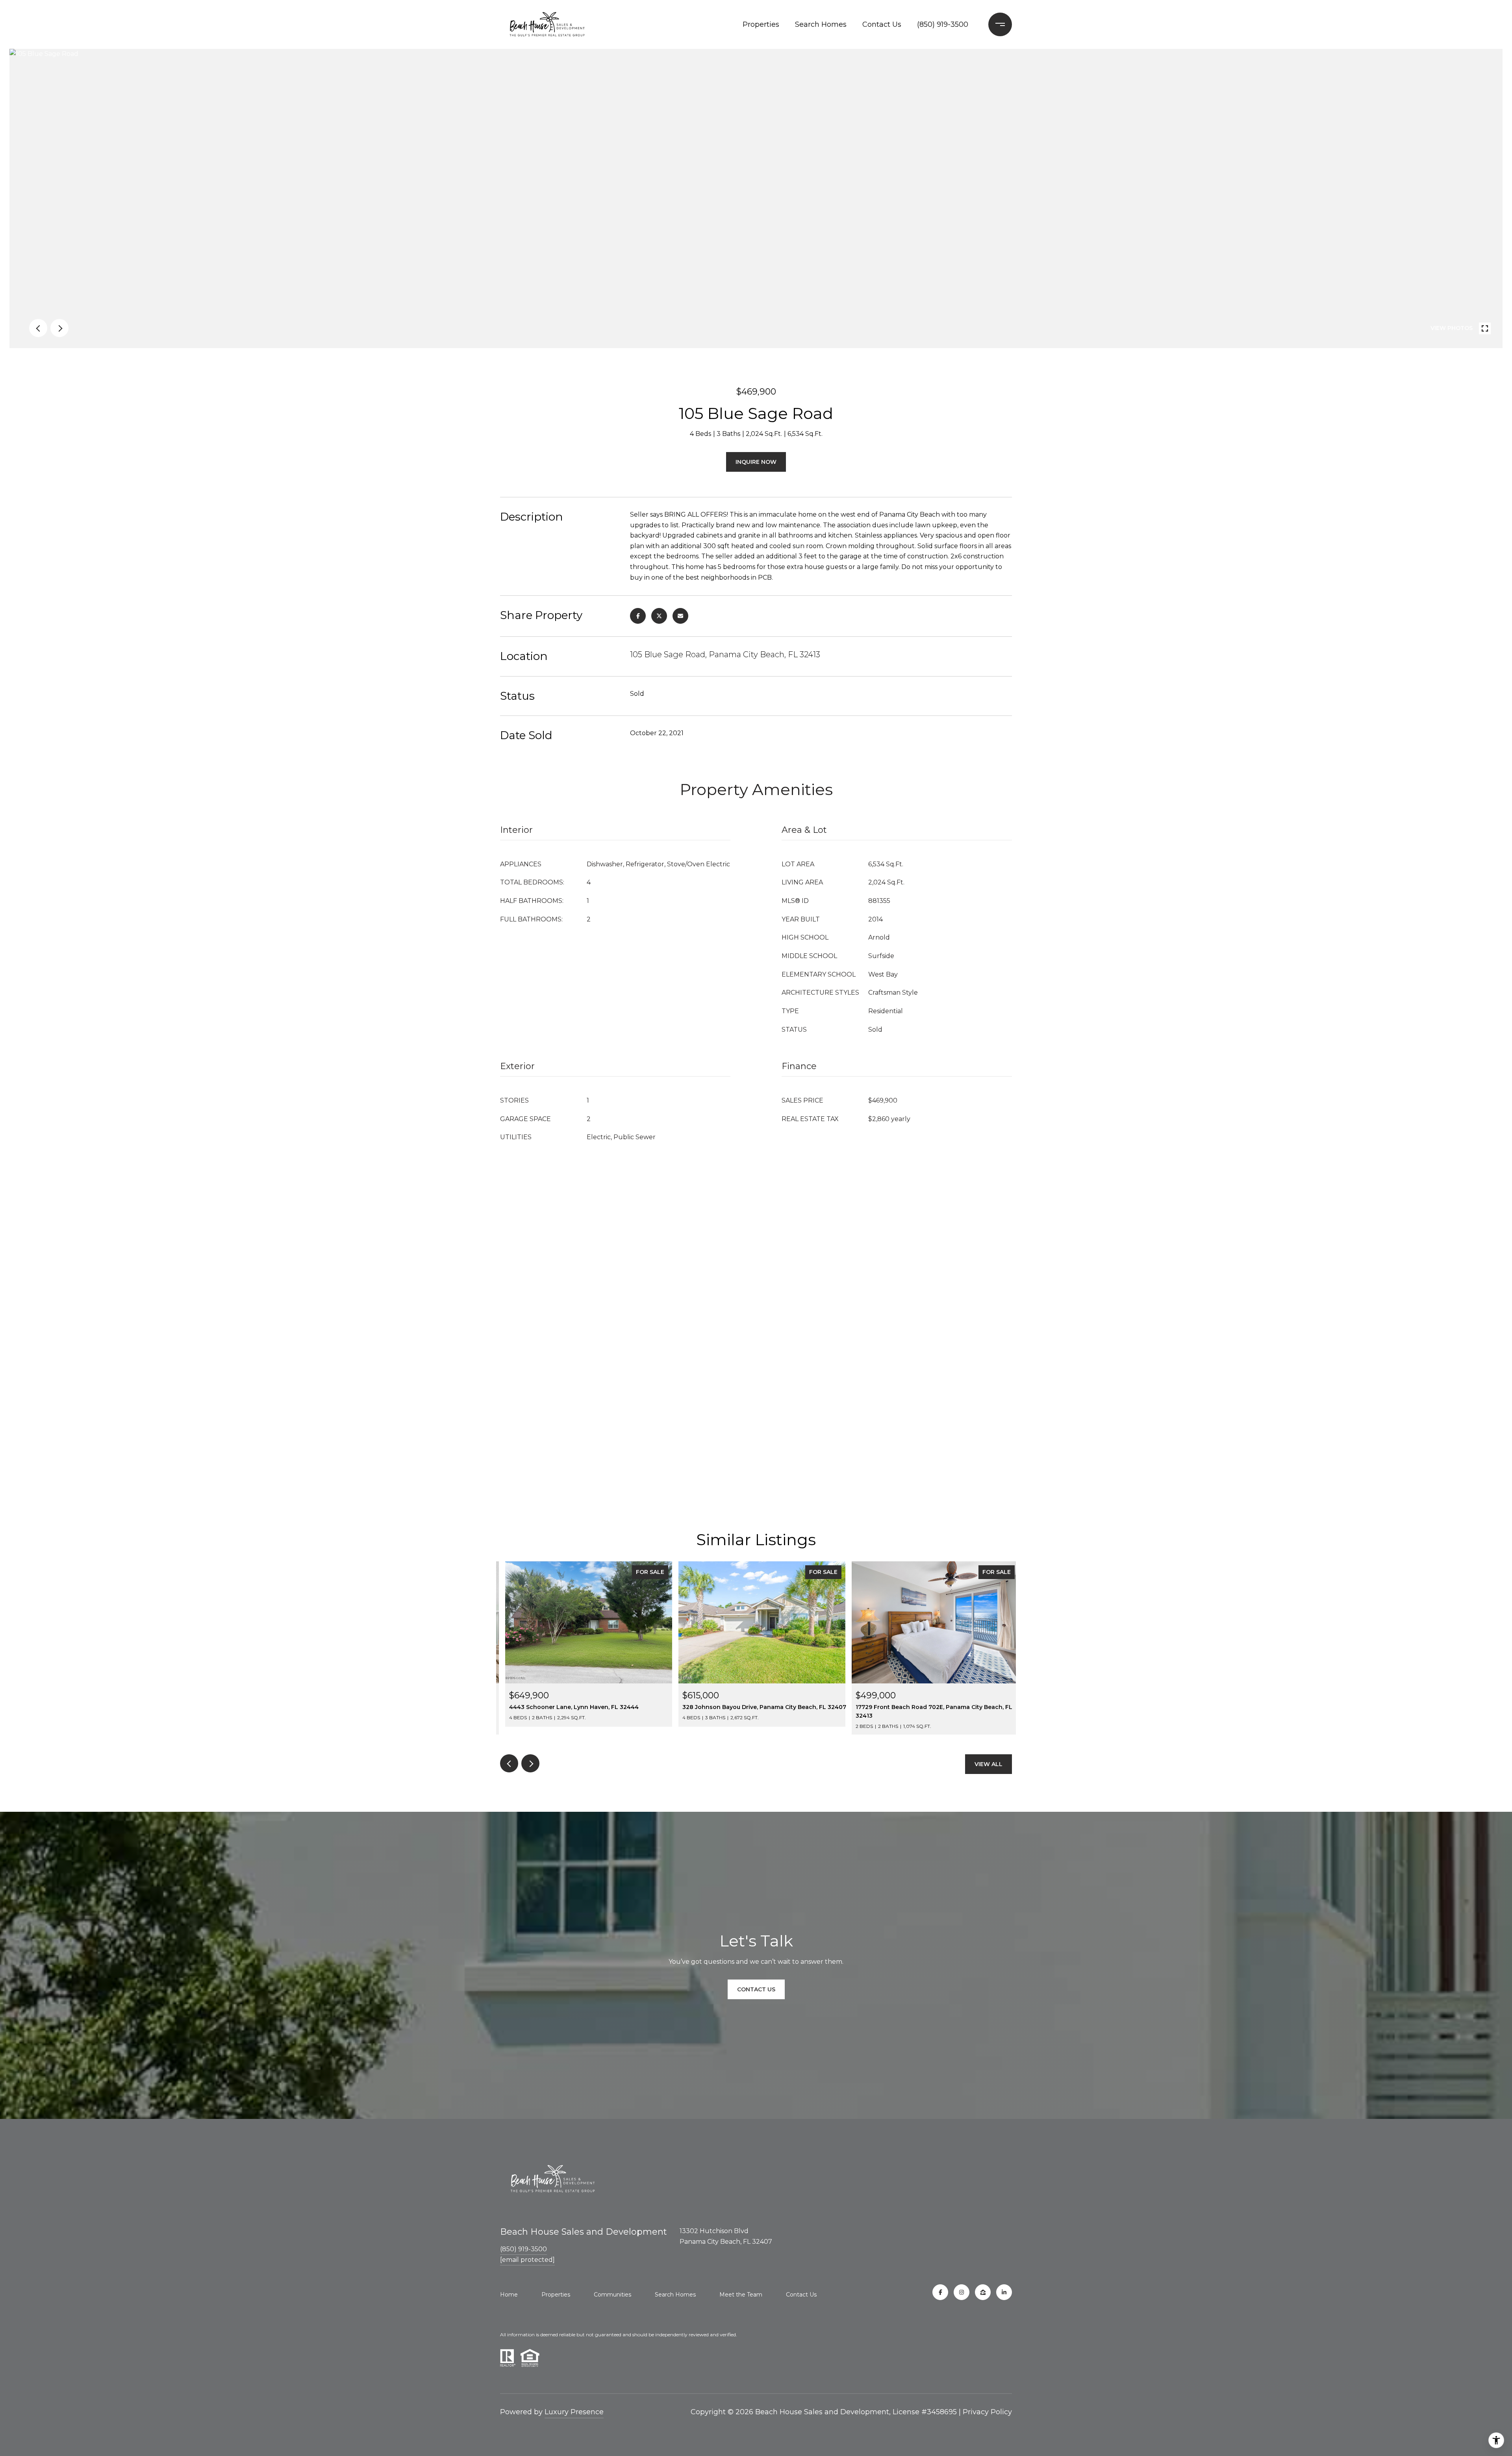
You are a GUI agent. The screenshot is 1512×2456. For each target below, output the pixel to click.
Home (509, 2295)
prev (38, 328)
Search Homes (821, 24)
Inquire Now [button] (756, 462)
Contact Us (882, 24)
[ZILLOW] (983, 2292)
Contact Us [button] (756, 1989)
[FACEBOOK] (940, 2292)
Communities (612, 2295)
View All (989, 1764)
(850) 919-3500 (943, 24)
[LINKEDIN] (1004, 2292)
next (59, 328)
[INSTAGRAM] (962, 2292)
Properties (761, 24)
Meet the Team (741, 2295)
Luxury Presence (574, 2412)
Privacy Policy (987, 2412)
